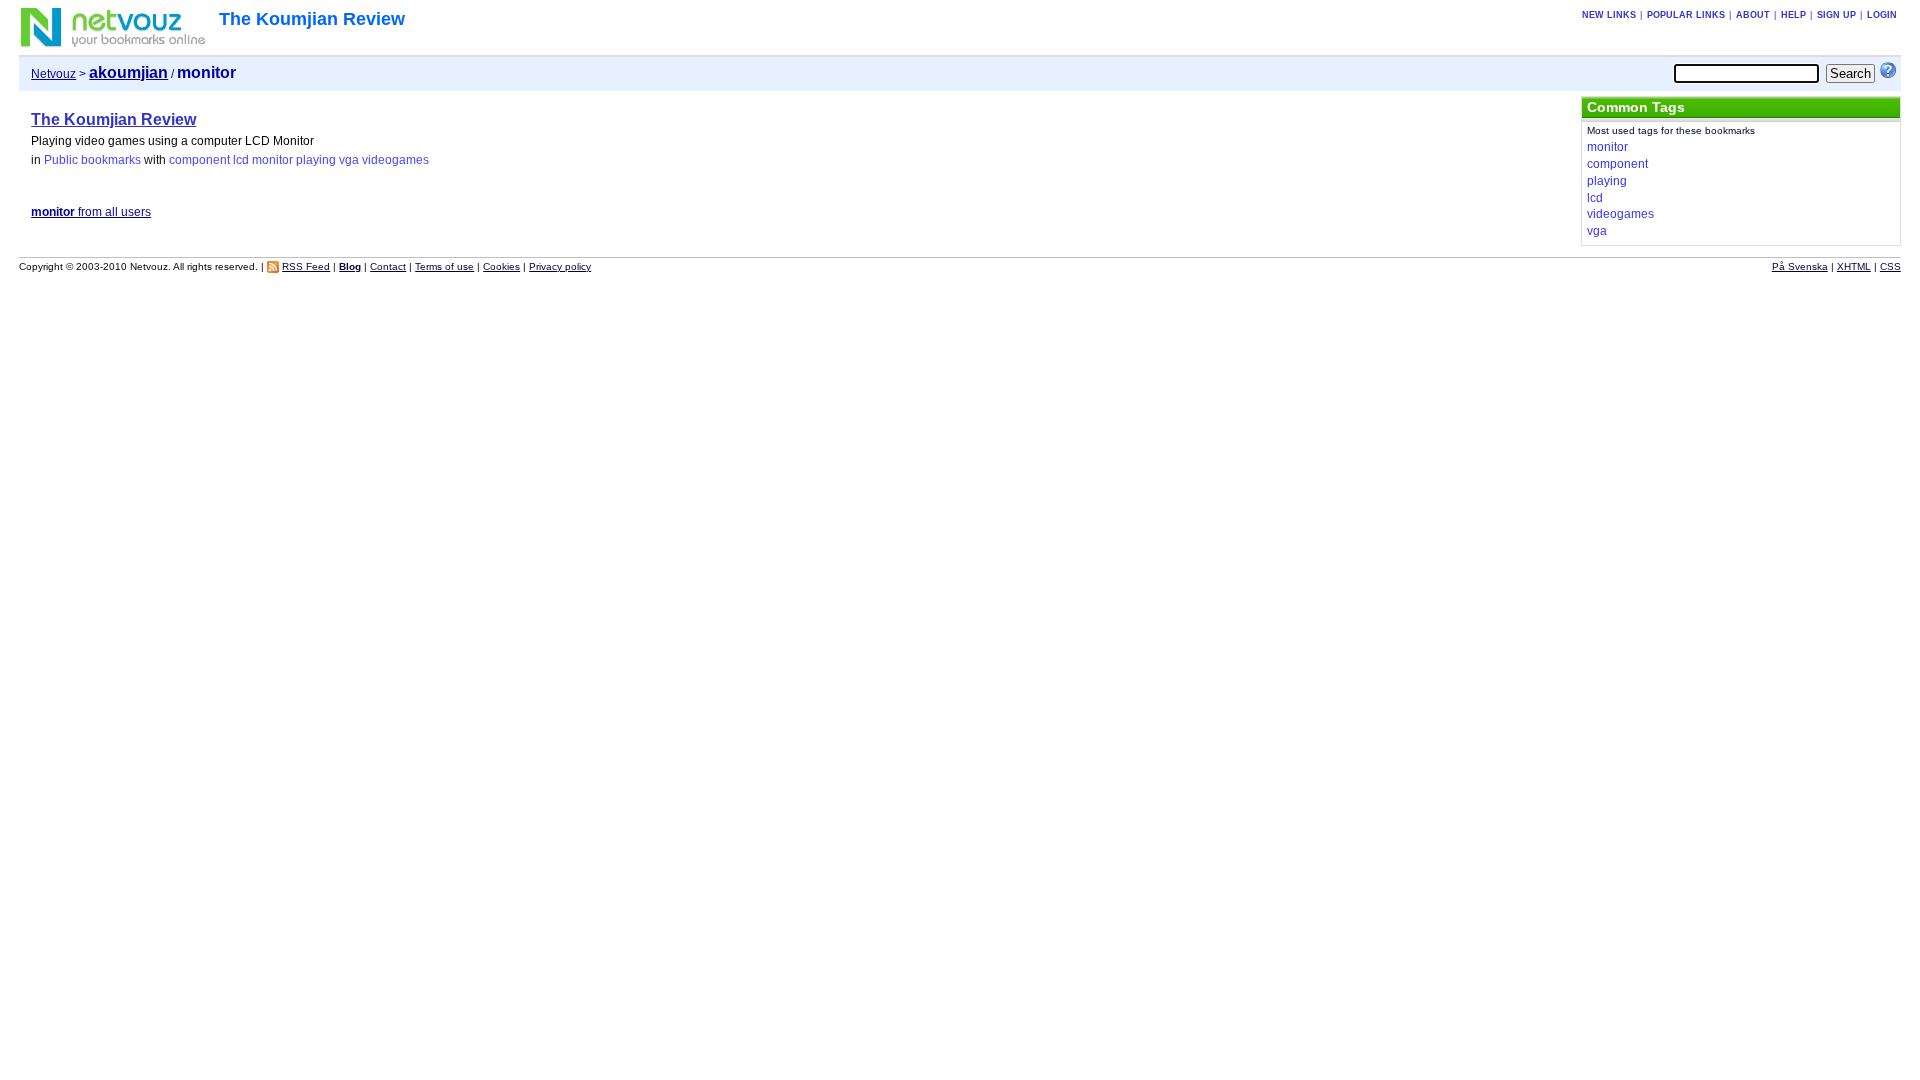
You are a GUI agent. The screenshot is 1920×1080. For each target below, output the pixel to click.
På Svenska (1800, 266)
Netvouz (53, 74)
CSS (1890, 266)
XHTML (1854, 266)
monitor (272, 160)
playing (316, 160)
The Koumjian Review (312, 19)
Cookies (501, 266)
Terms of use (444, 266)
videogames (395, 160)
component (199, 160)
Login (1882, 15)
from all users (91, 212)
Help (1793, 15)
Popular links (1686, 15)
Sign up (1836, 15)
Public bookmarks (92, 160)
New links (1609, 15)
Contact (388, 266)
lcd (241, 160)
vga (349, 160)
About (1753, 15)
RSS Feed (306, 266)
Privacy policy (560, 266)
